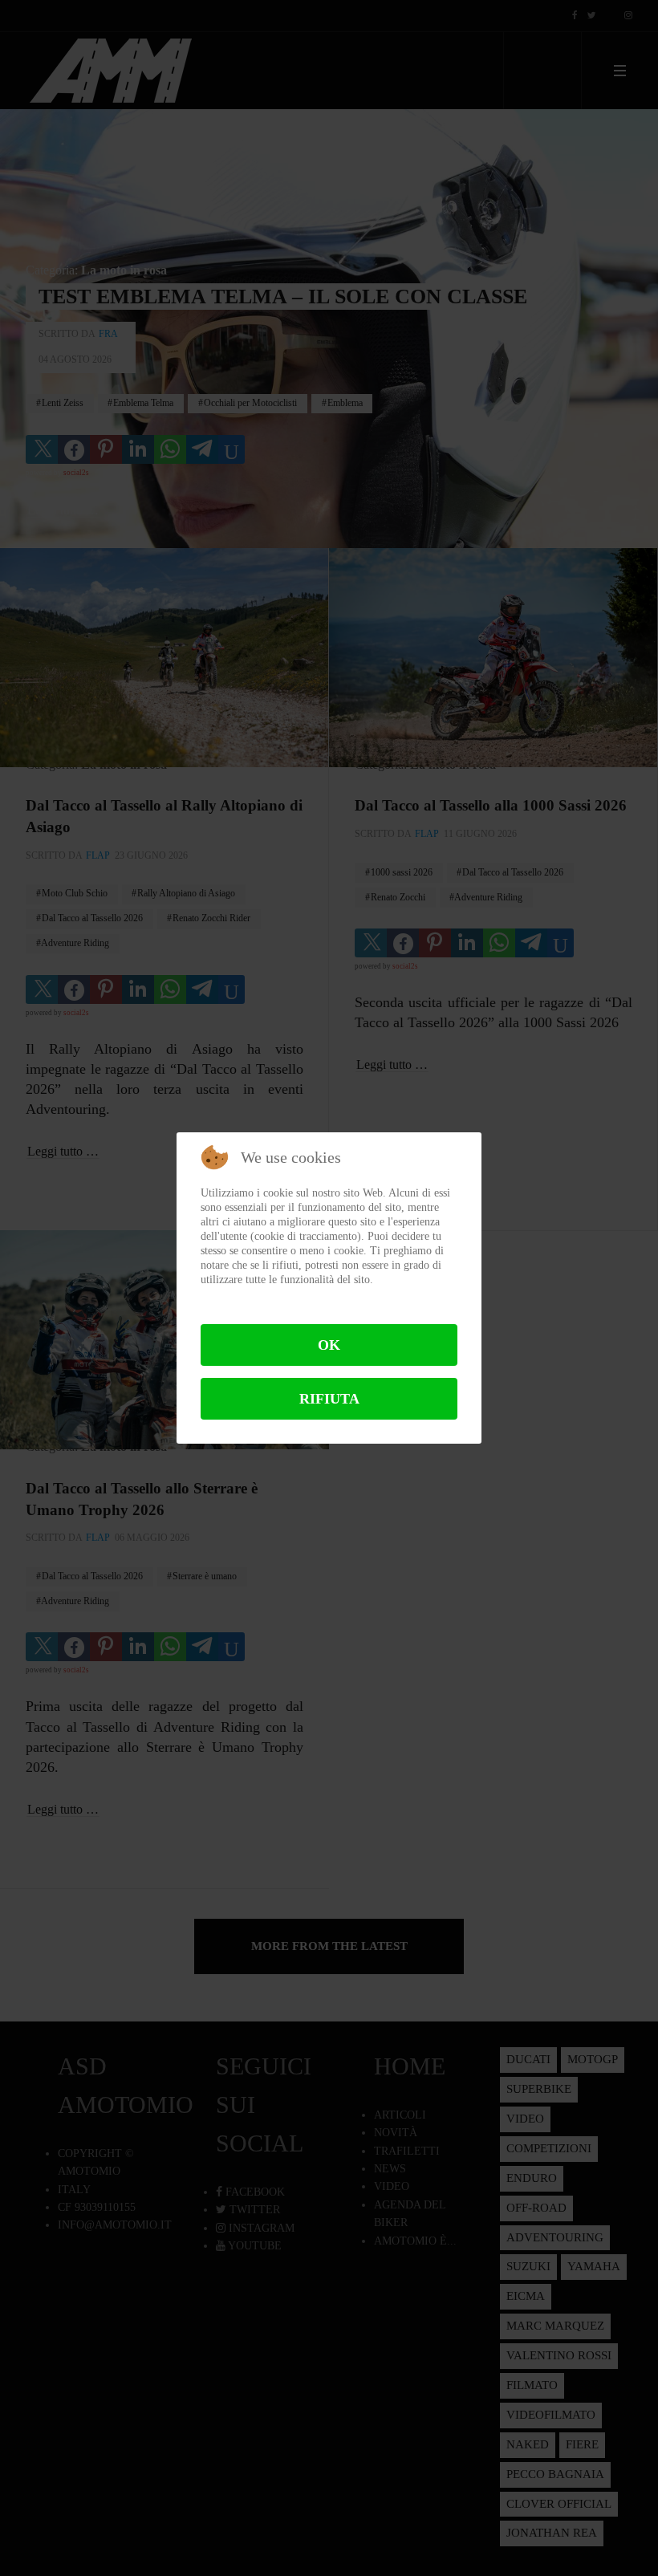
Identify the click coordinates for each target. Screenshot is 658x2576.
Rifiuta (329, 1399)
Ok (329, 1345)
